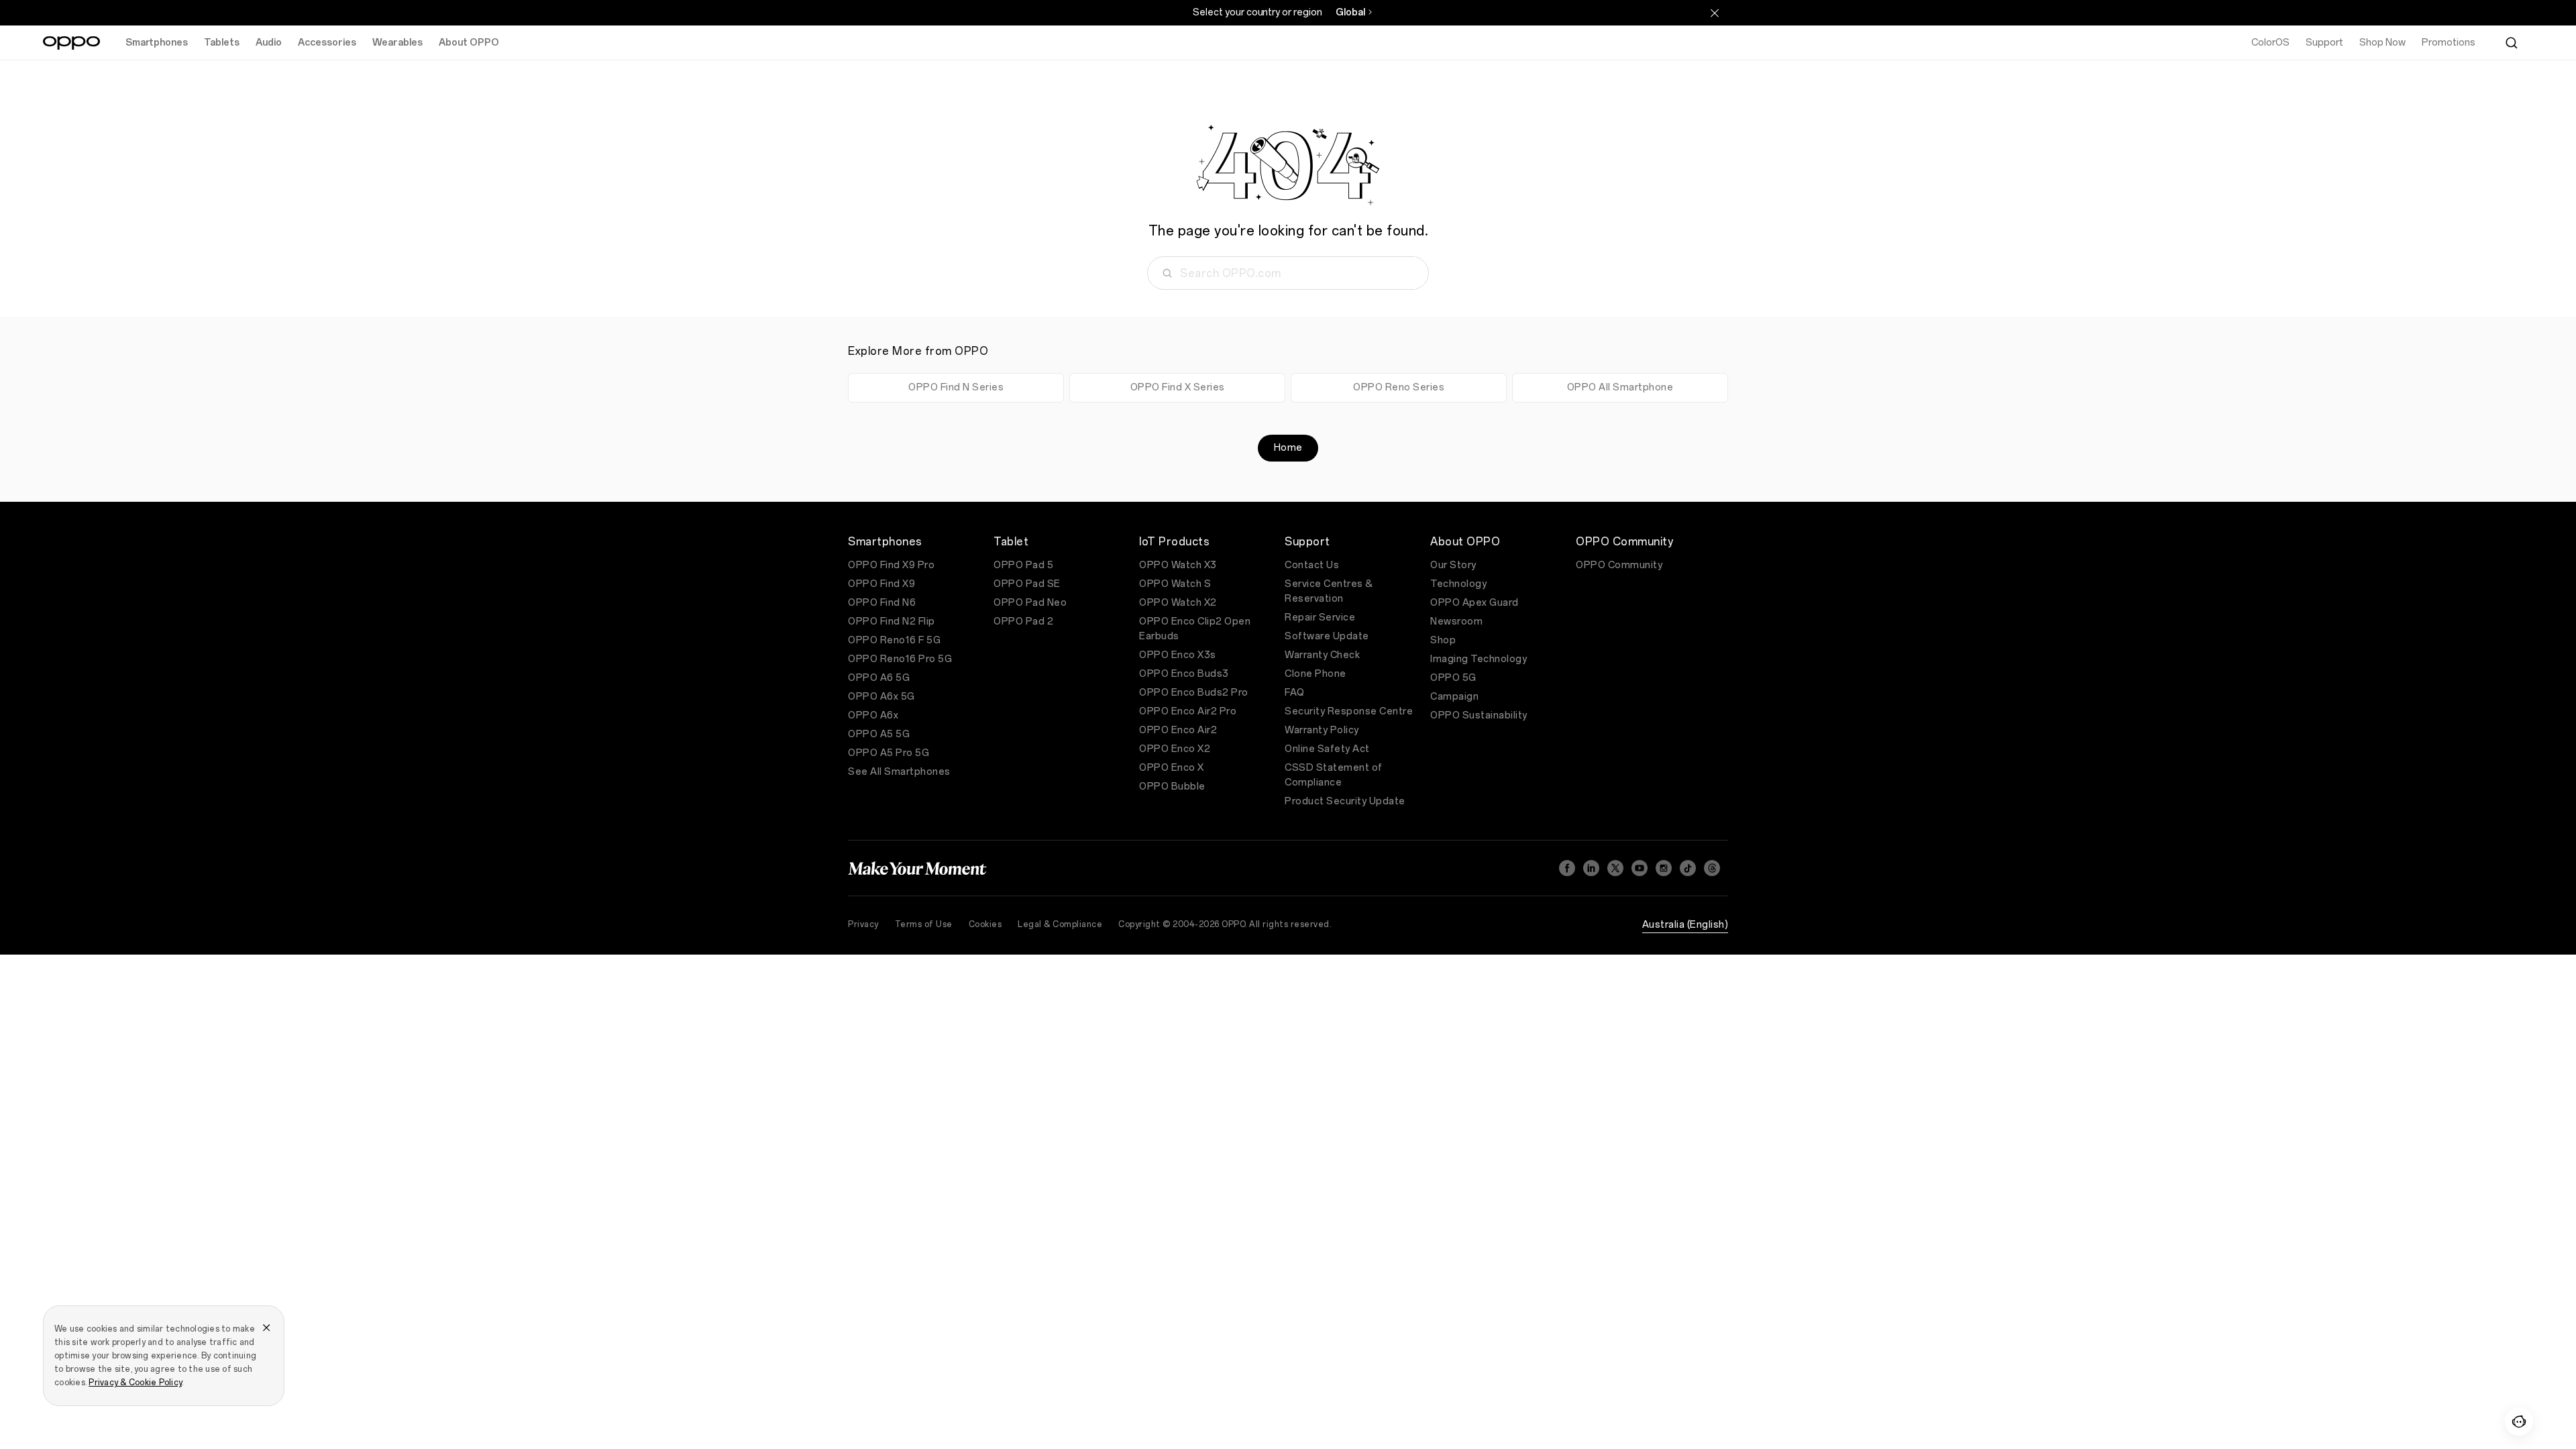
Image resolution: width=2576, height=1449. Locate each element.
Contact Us (1312, 565)
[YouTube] (1640, 868)
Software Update (1327, 636)
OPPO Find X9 (881, 584)
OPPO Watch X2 (1178, 603)
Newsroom (1456, 622)
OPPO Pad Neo (1030, 603)
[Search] (2512, 43)
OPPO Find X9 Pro (891, 565)
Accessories (327, 43)
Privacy (863, 924)
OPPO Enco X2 (1175, 749)
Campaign (1454, 697)
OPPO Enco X (1172, 768)
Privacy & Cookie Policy (135, 1383)
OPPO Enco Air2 (1178, 730)
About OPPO (469, 43)
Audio (269, 43)
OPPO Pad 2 (1023, 622)
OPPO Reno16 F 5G (894, 640)
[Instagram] (1664, 868)
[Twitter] (1615, 868)
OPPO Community (1619, 565)
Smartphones (157, 43)
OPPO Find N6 (882, 603)
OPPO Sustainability (1479, 715)
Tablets (222, 43)
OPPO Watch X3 (1178, 565)
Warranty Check (1322, 655)
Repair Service (1320, 618)
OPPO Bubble (1172, 787)
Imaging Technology (1479, 659)
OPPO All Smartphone (1620, 387)
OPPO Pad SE (1027, 584)
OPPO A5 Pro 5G (889, 753)
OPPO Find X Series (1178, 387)
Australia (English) (1685, 925)
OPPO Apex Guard (1474, 603)
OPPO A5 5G (879, 734)
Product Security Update (1345, 801)
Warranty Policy (1322, 730)
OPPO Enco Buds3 (1184, 674)
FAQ (1295, 693)
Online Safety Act (1327, 749)
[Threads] (1712, 868)
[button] (2519, 1421)
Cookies (985, 924)
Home (1288, 448)
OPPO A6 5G (879, 678)
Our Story (1453, 565)
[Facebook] (1567, 868)
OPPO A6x (873, 715)
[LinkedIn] (1591, 868)
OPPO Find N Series (956, 387)
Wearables (397, 43)
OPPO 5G (1453, 678)
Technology (1458, 584)
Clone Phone (1316, 674)
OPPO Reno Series (1399, 387)
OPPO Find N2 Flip (892, 622)
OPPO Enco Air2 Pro (1188, 711)
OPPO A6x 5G (881, 697)
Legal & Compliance (1060, 924)
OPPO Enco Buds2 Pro (1194, 693)
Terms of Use (924, 924)
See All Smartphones (899, 772)
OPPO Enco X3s (1178, 655)
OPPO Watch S (1175, 584)
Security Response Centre (1349, 711)
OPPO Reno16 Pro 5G (900, 659)
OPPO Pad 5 (1023, 565)
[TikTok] (1688, 868)
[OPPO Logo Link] (71, 43)
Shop (1443, 640)
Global (1350, 12)
